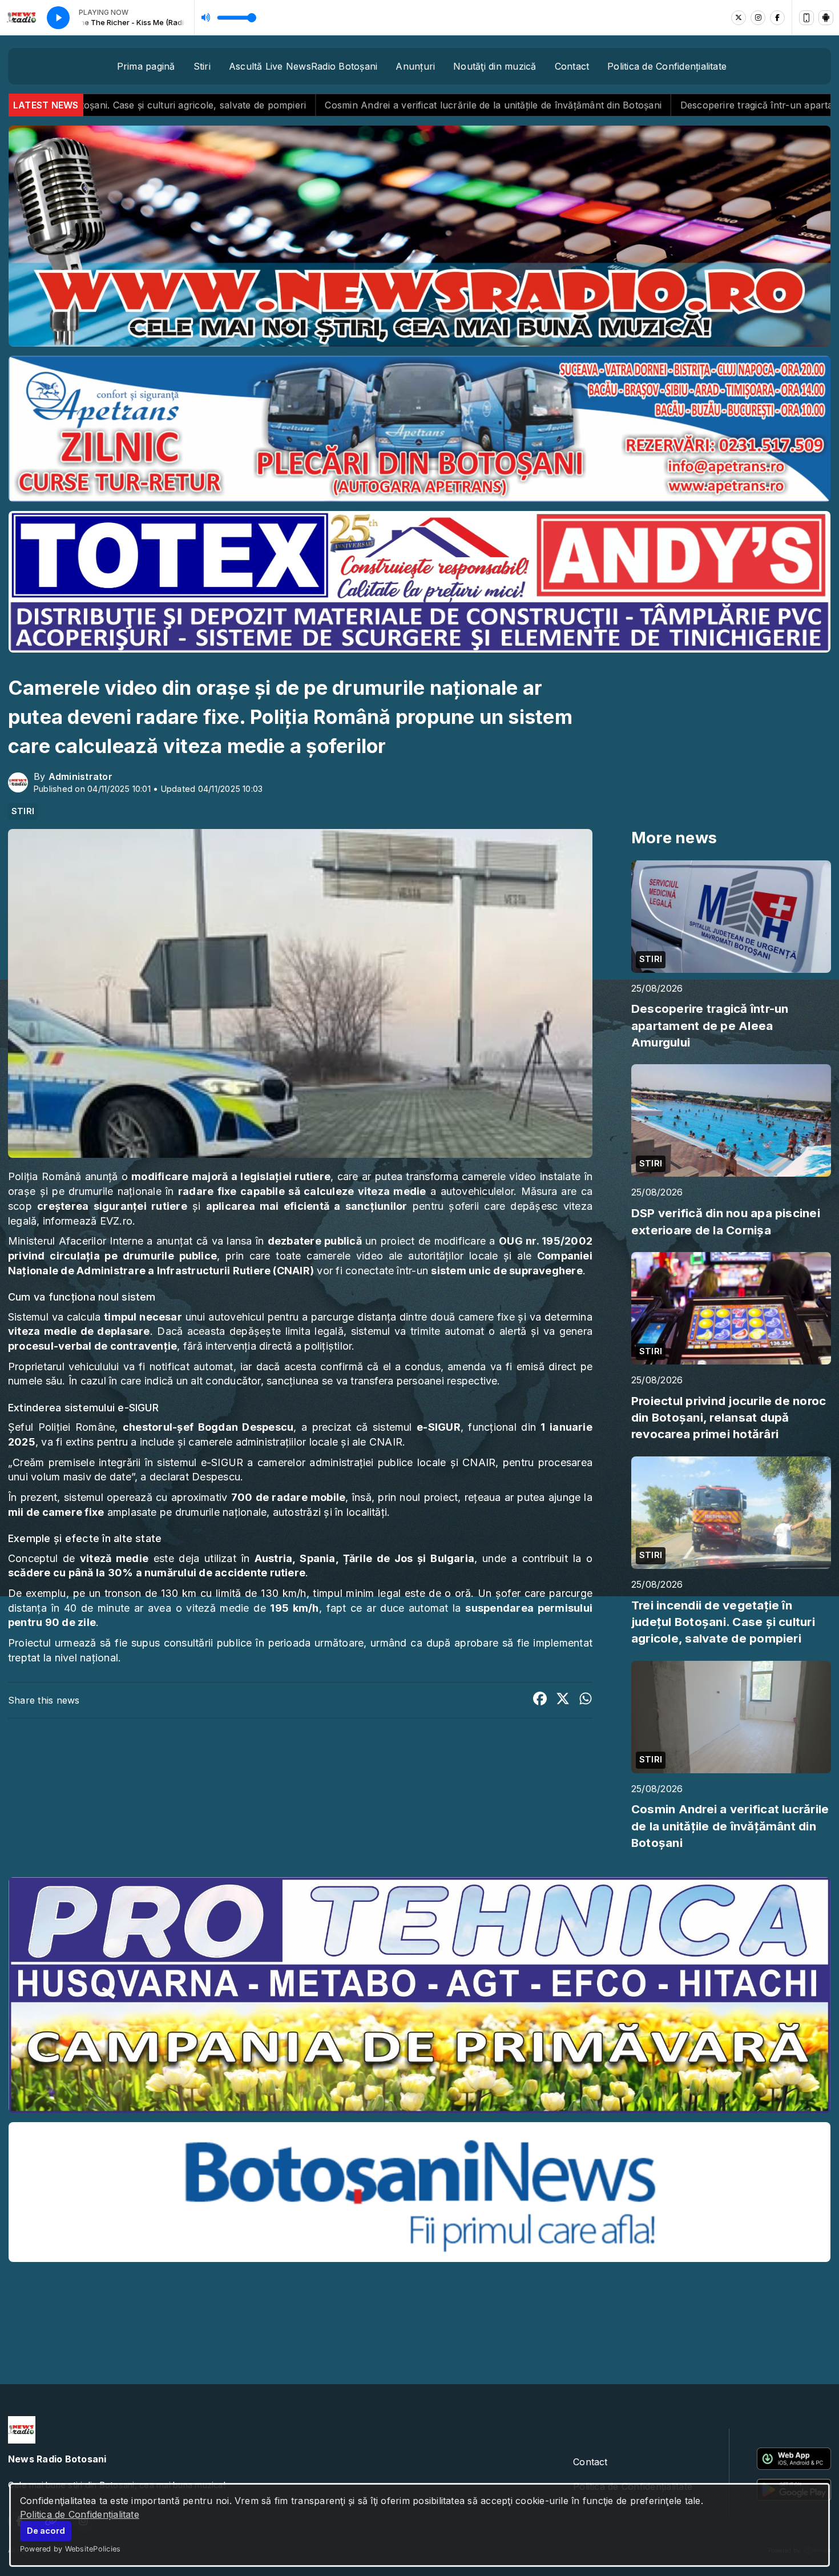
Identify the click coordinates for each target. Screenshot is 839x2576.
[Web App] (806, 18)
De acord (46, 2531)
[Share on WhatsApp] (586, 1700)
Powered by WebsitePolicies (70, 2549)
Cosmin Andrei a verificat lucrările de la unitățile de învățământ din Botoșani (221, 105)
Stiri (202, 66)
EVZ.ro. (118, 1221)
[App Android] (826, 18)
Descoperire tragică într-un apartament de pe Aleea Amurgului (548, 105)
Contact (572, 66)
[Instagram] (758, 18)
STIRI (23, 811)
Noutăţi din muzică (495, 66)
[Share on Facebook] (540, 1700)
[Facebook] (777, 18)
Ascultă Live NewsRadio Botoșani (303, 66)
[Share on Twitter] (563, 1700)
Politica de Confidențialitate (80, 2514)
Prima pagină (146, 66)
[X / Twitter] (739, 18)
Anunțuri (415, 66)
